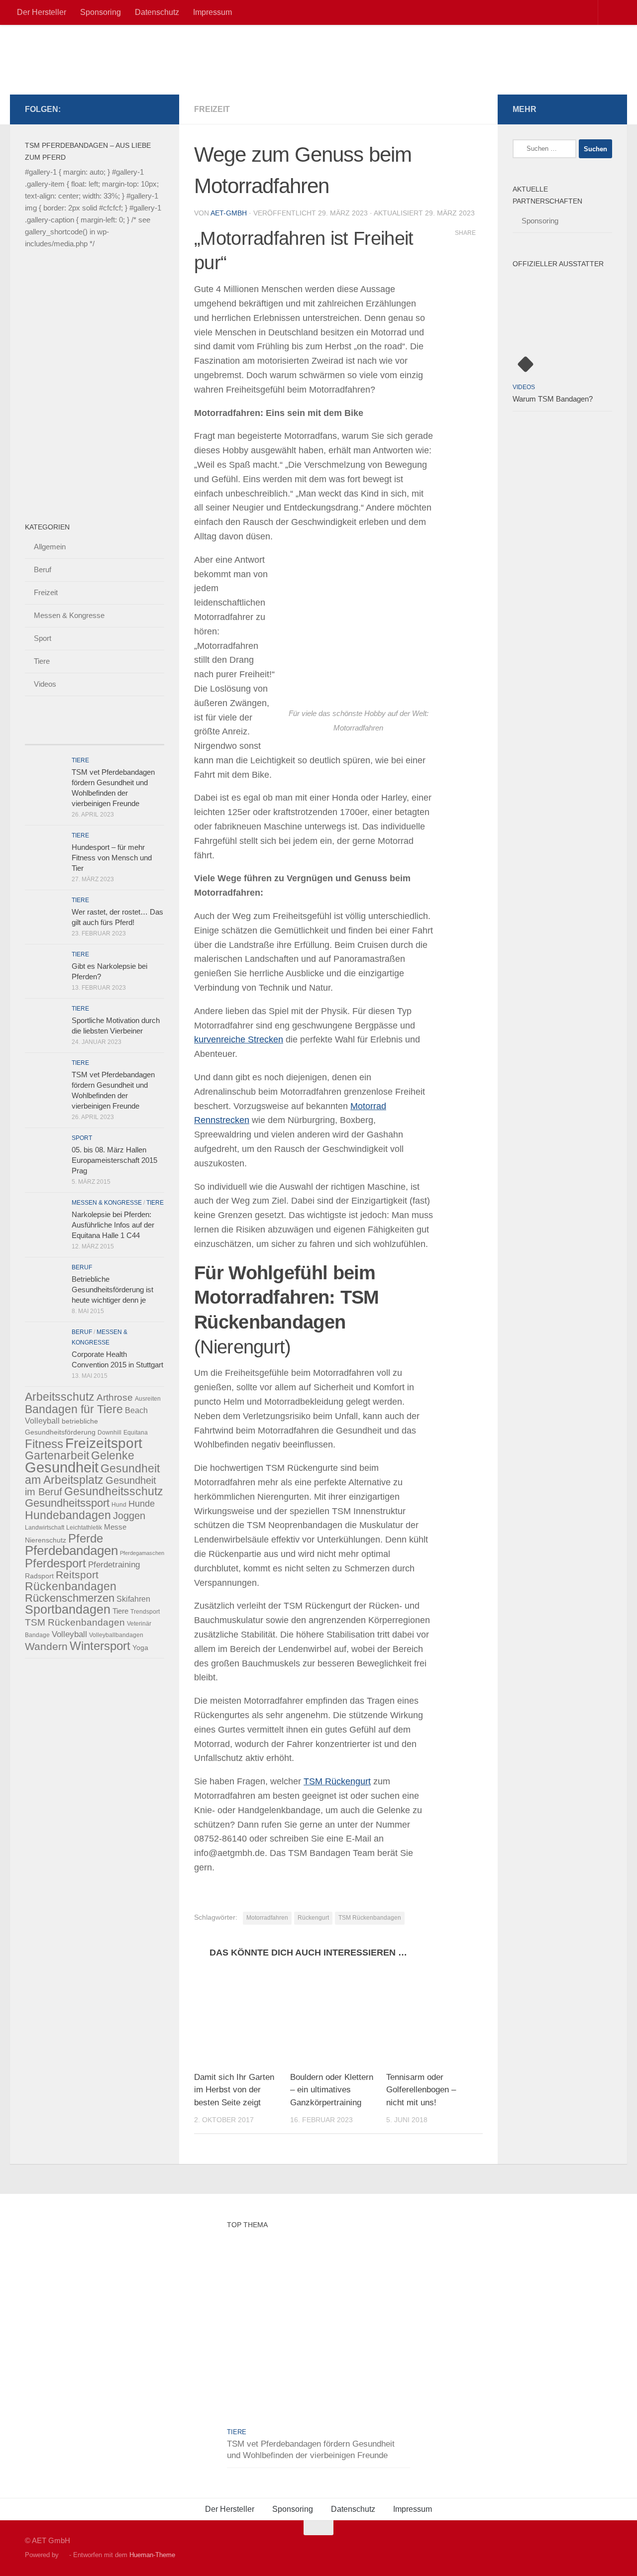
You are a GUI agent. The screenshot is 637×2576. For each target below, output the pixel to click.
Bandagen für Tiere (74, 1409)
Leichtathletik (84, 1528)
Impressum (212, 12)
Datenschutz (157, 12)
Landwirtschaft (45, 1528)
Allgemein (50, 547)
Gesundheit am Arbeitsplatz (92, 1474)
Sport (43, 638)
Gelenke (113, 1455)
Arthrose (115, 1397)
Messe (115, 1527)
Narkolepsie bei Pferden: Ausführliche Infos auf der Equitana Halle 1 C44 (113, 1225)
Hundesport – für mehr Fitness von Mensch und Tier (112, 858)
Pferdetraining (114, 1565)
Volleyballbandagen (116, 1635)
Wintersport (100, 1646)
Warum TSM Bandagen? (553, 399)
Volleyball (69, 1634)
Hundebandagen (68, 1515)
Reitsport (77, 1575)
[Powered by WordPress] (64, 2555)
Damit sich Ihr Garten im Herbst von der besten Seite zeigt (234, 2090)
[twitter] (110, 109)
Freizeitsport (104, 1443)
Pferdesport (55, 1563)
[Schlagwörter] (147, 735)
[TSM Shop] (142, 109)
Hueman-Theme (152, 2555)
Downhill (109, 1433)
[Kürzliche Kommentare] (112, 735)
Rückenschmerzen (70, 1598)
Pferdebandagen (71, 1550)
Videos (45, 684)
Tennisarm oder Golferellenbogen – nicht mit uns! (421, 2090)
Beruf (43, 569)
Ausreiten (148, 1399)
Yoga (140, 1648)
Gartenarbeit (57, 1455)
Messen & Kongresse (69, 615)
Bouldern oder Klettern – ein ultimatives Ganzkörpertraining (332, 2090)
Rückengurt (313, 1918)
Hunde (142, 1504)
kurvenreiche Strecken (239, 1039)
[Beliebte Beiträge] (77, 735)
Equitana (136, 1433)
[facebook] (95, 109)
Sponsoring (101, 12)
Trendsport (145, 1612)
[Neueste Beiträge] (42, 735)
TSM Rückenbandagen (370, 1918)
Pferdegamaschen (142, 1553)
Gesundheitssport (67, 1503)
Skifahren (133, 1599)
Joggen (129, 1516)
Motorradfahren (267, 1918)
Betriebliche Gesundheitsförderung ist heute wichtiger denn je (112, 1289)
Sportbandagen (68, 1609)
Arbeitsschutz (60, 1397)
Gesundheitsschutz (114, 1491)
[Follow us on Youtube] (158, 109)
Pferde (86, 1538)
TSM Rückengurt (337, 1781)
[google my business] (126, 109)
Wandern (46, 1647)
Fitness (44, 1444)
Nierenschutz (46, 1540)
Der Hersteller (42, 12)
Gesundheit (62, 1467)
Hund (119, 1505)
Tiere (42, 661)
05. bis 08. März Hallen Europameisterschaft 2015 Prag (114, 1160)
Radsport (39, 1576)
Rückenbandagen (71, 1586)
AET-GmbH (229, 213)
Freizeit (212, 109)
